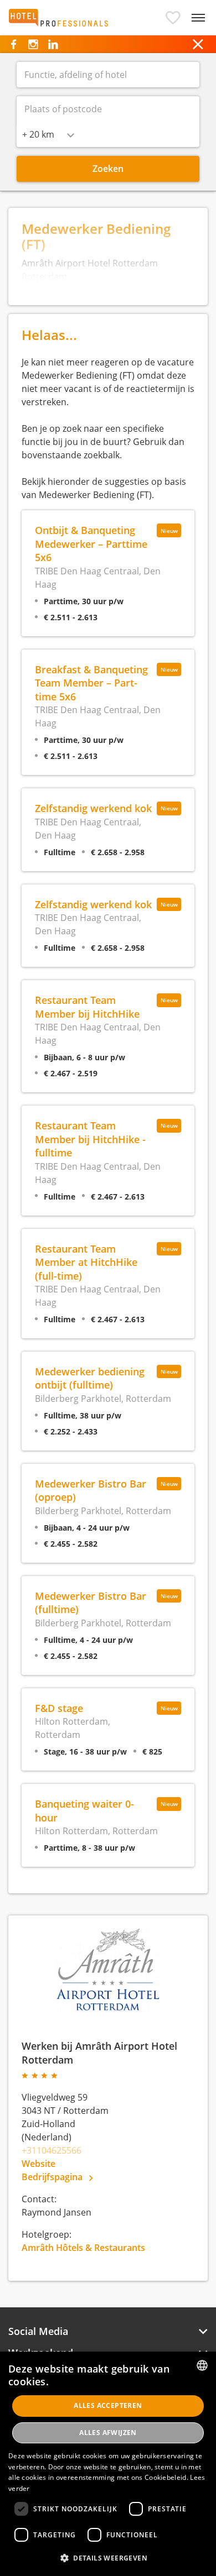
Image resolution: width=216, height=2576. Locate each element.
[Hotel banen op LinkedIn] (53, 44)
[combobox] (48, 134)
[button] (173, 18)
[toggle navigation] (198, 18)
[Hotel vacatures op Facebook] (14, 44)
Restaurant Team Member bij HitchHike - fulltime (90, 1139)
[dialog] (108, 2464)
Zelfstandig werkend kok (93, 808)
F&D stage (59, 1708)
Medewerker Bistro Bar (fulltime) (91, 1602)
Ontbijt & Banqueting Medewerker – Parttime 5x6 (91, 543)
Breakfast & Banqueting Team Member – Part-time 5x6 (91, 683)
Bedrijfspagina (53, 2177)
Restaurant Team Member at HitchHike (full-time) (86, 1262)
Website (38, 2164)
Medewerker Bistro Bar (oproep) (91, 1490)
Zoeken (108, 169)
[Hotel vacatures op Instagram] (33, 44)
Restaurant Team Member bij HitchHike (87, 1006)
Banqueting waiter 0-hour (84, 1810)
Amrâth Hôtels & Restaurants (83, 2248)
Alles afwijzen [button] (108, 2433)
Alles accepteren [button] (108, 2405)
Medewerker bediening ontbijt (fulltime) (90, 1378)
